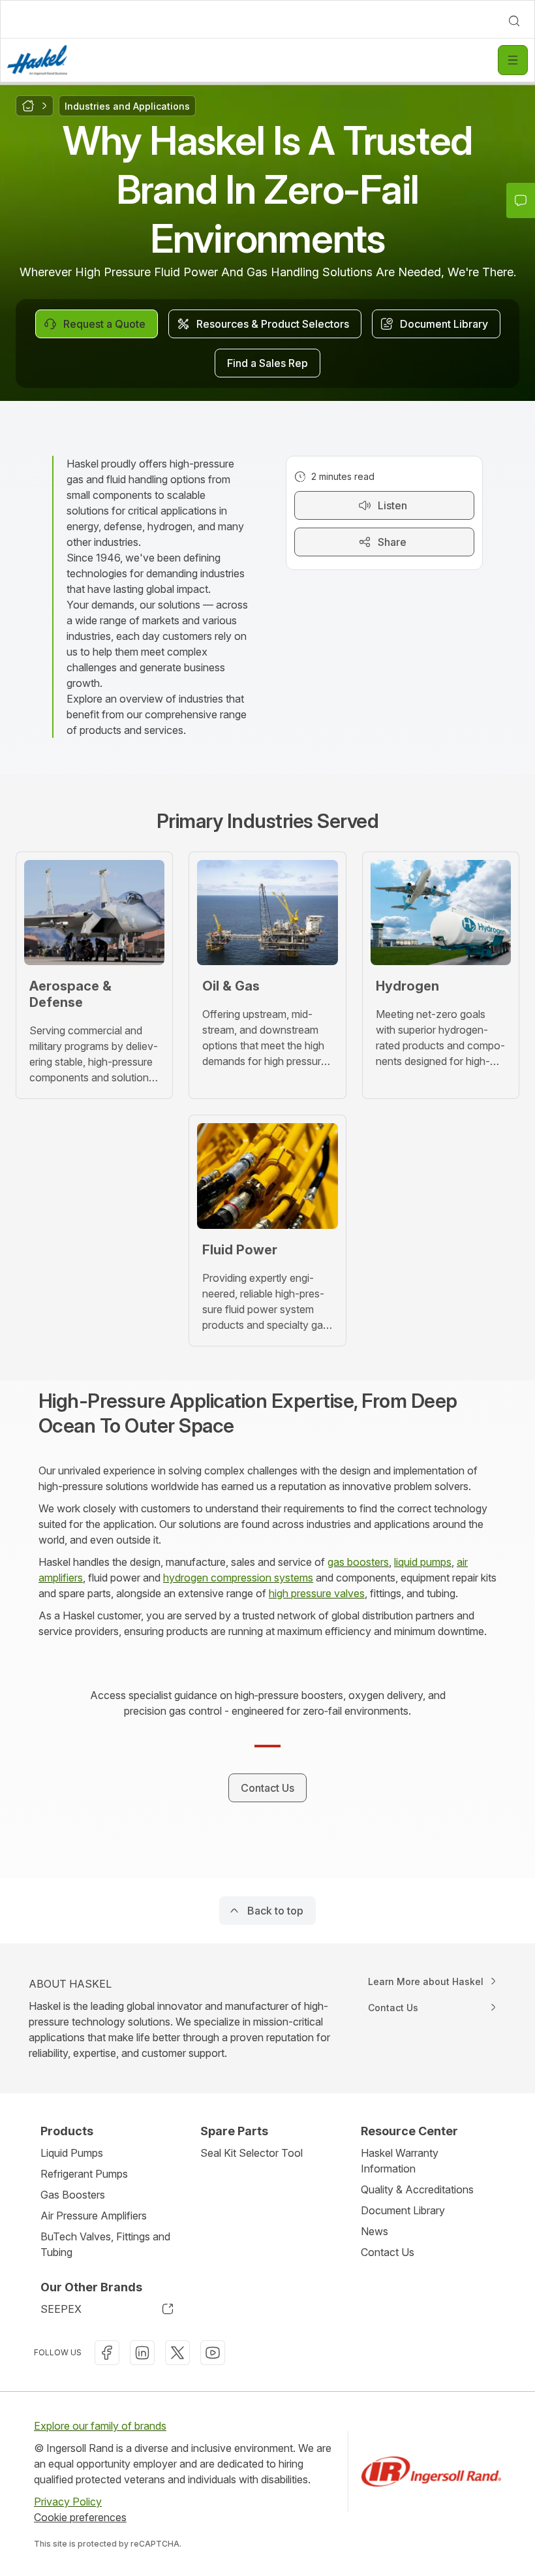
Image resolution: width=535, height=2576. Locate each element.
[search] (514, 21)
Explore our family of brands (100, 2426)
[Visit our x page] (177, 2353)
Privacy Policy (68, 2502)
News (374, 2231)
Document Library (403, 2210)
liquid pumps (423, 1562)
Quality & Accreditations (417, 2189)
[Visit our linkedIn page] (142, 2353)
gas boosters (358, 1562)
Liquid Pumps (72, 2153)
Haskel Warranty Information (400, 2161)
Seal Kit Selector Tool (252, 2153)
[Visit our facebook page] (107, 2353)
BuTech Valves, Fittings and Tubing (105, 2244)
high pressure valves (317, 1593)
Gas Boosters (73, 2195)
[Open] (513, 60)
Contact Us (388, 2252)
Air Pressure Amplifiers (94, 2216)
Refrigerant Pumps (84, 2174)
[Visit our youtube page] (213, 2353)
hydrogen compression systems (238, 1578)
